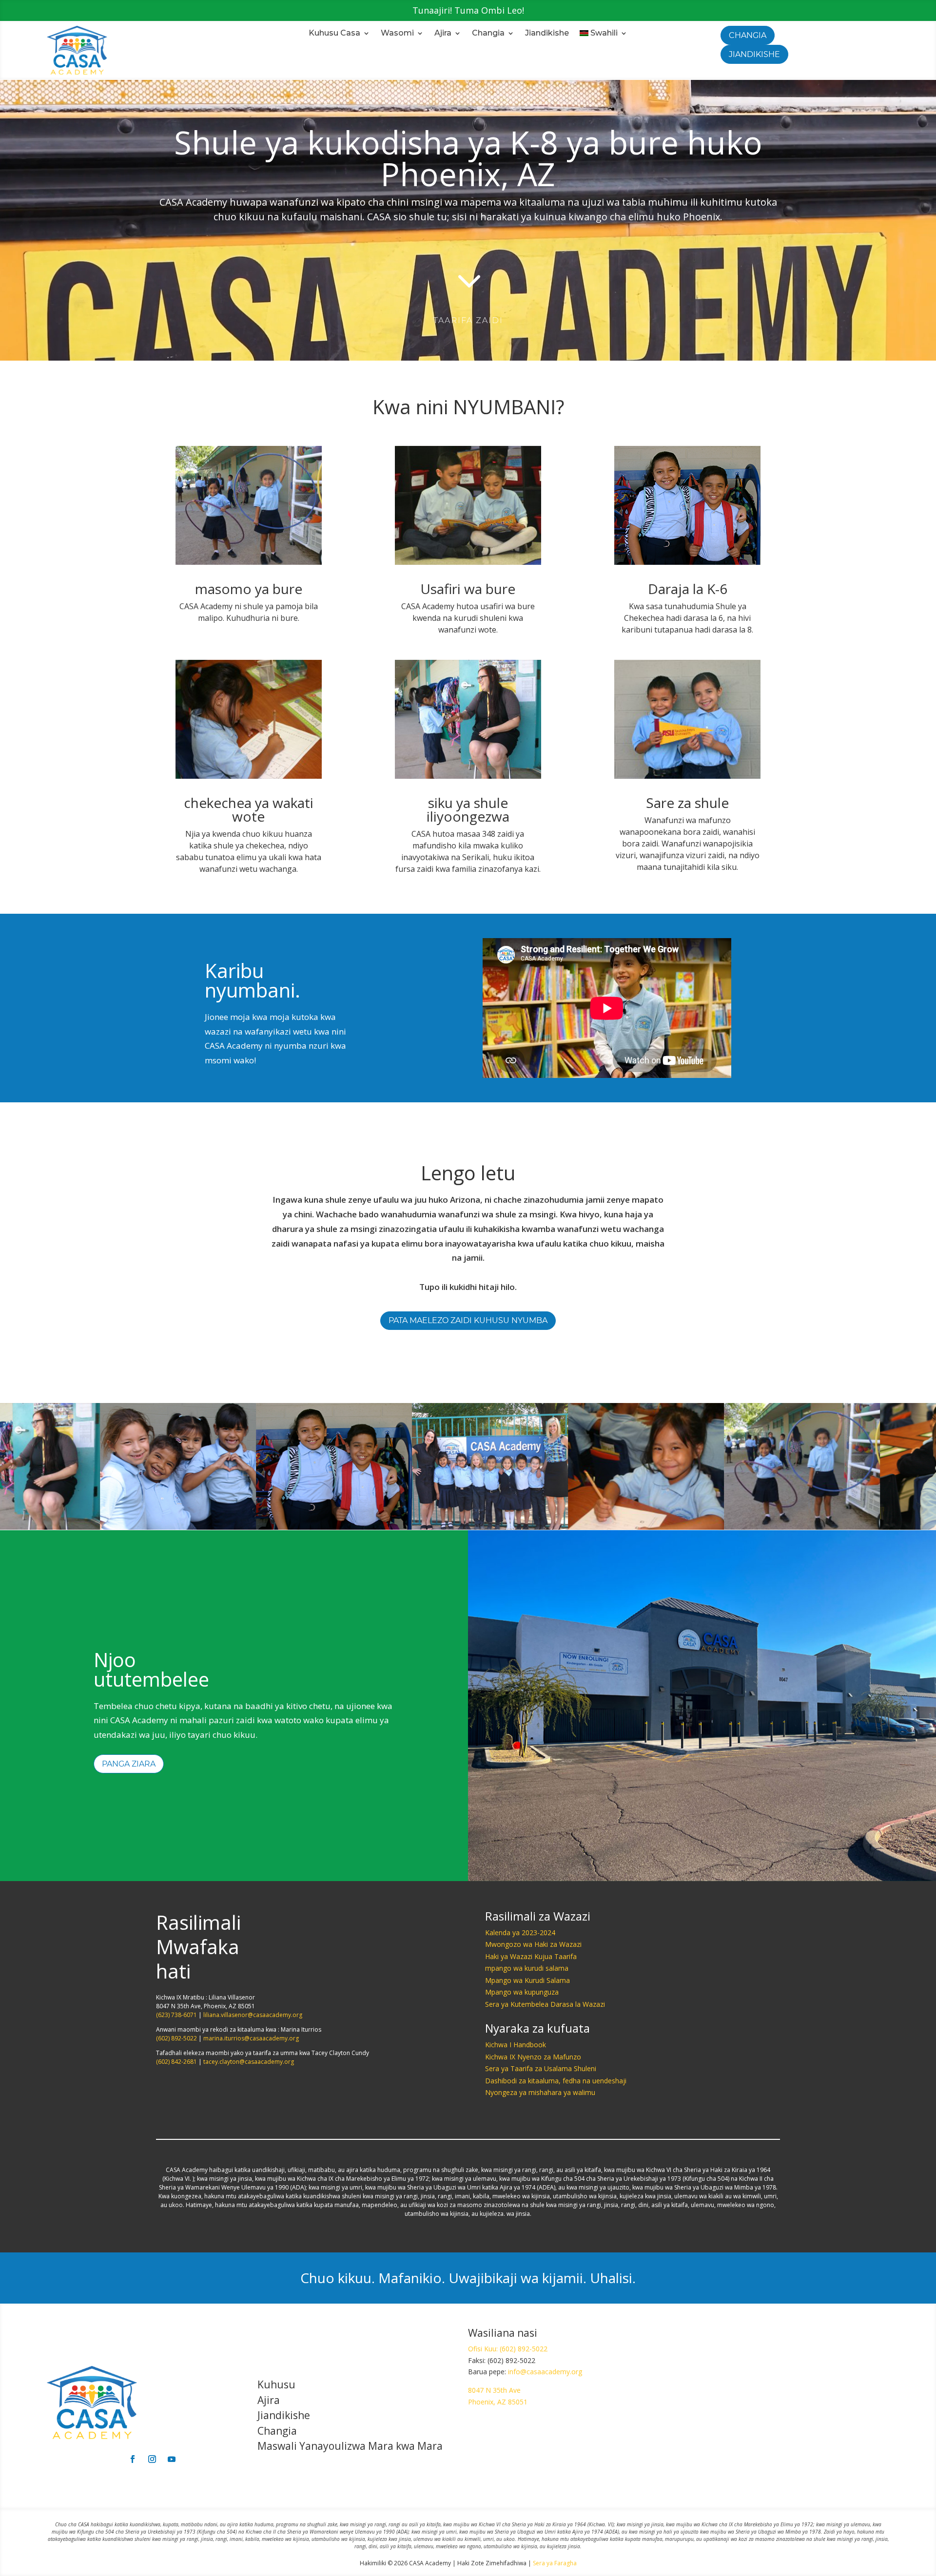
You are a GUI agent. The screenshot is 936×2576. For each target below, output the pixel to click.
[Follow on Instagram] (152, 2459)
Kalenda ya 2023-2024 (520, 1932)
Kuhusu (276, 2384)
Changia (488, 34)
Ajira (443, 34)
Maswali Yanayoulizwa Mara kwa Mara (350, 2446)
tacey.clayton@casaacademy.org (249, 2062)
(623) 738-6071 (176, 2015)
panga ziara (129, 1764)
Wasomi (397, 34)
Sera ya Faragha (555, 2563)
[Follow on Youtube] (172, 2459)
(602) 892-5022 (176, 2038)
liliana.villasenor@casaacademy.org (253, 2015)
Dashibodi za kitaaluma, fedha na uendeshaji (556, 2081)
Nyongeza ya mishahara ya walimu (540, 2092)
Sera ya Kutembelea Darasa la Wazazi (545, 2004)
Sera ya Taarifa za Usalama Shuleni (541, 2068)
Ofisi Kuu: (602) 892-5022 (508, 2349)
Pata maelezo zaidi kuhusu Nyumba (468, 1320)
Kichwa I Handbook (516, 2045)
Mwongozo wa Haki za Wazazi (533, 1944)
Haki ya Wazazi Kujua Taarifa (531, 1956)
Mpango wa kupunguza (522, 1992)
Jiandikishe (547, 34)
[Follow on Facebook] (133, 2459)
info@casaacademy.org (545, 2372)
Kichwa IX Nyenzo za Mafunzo (533, 2057)
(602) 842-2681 (176, 2062)
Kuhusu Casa (334, 34)
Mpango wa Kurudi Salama (527, 1980)
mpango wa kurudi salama (527, 1968)
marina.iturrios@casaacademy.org (251, 2038)
